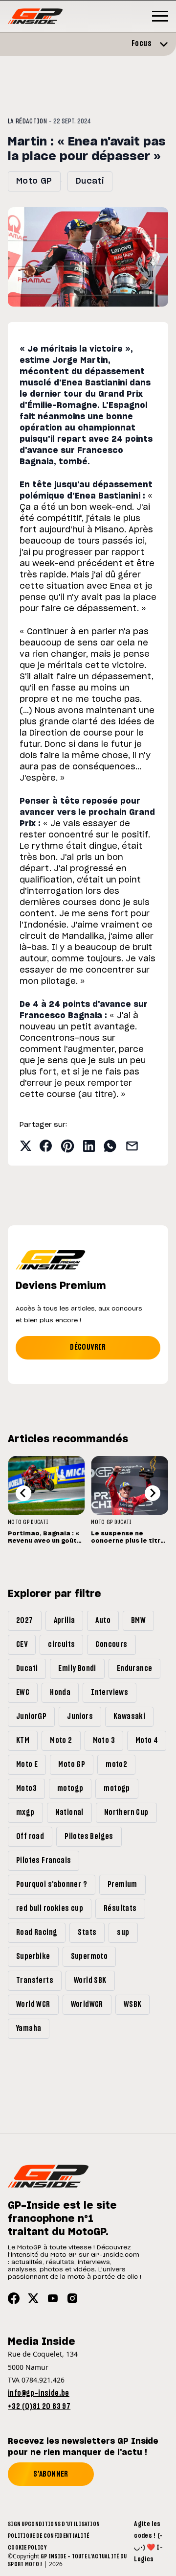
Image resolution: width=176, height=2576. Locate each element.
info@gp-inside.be (39, 2393)
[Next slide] (153, 1493)
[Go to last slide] (23, 1493)
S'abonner (51, 2474)
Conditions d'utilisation (64, 2524)
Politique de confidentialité (48, 2536)
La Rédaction (27, 121)
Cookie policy (27, 2548)
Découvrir (88, 1347)
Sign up (18, 2524)
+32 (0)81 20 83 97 (39, 2407)
